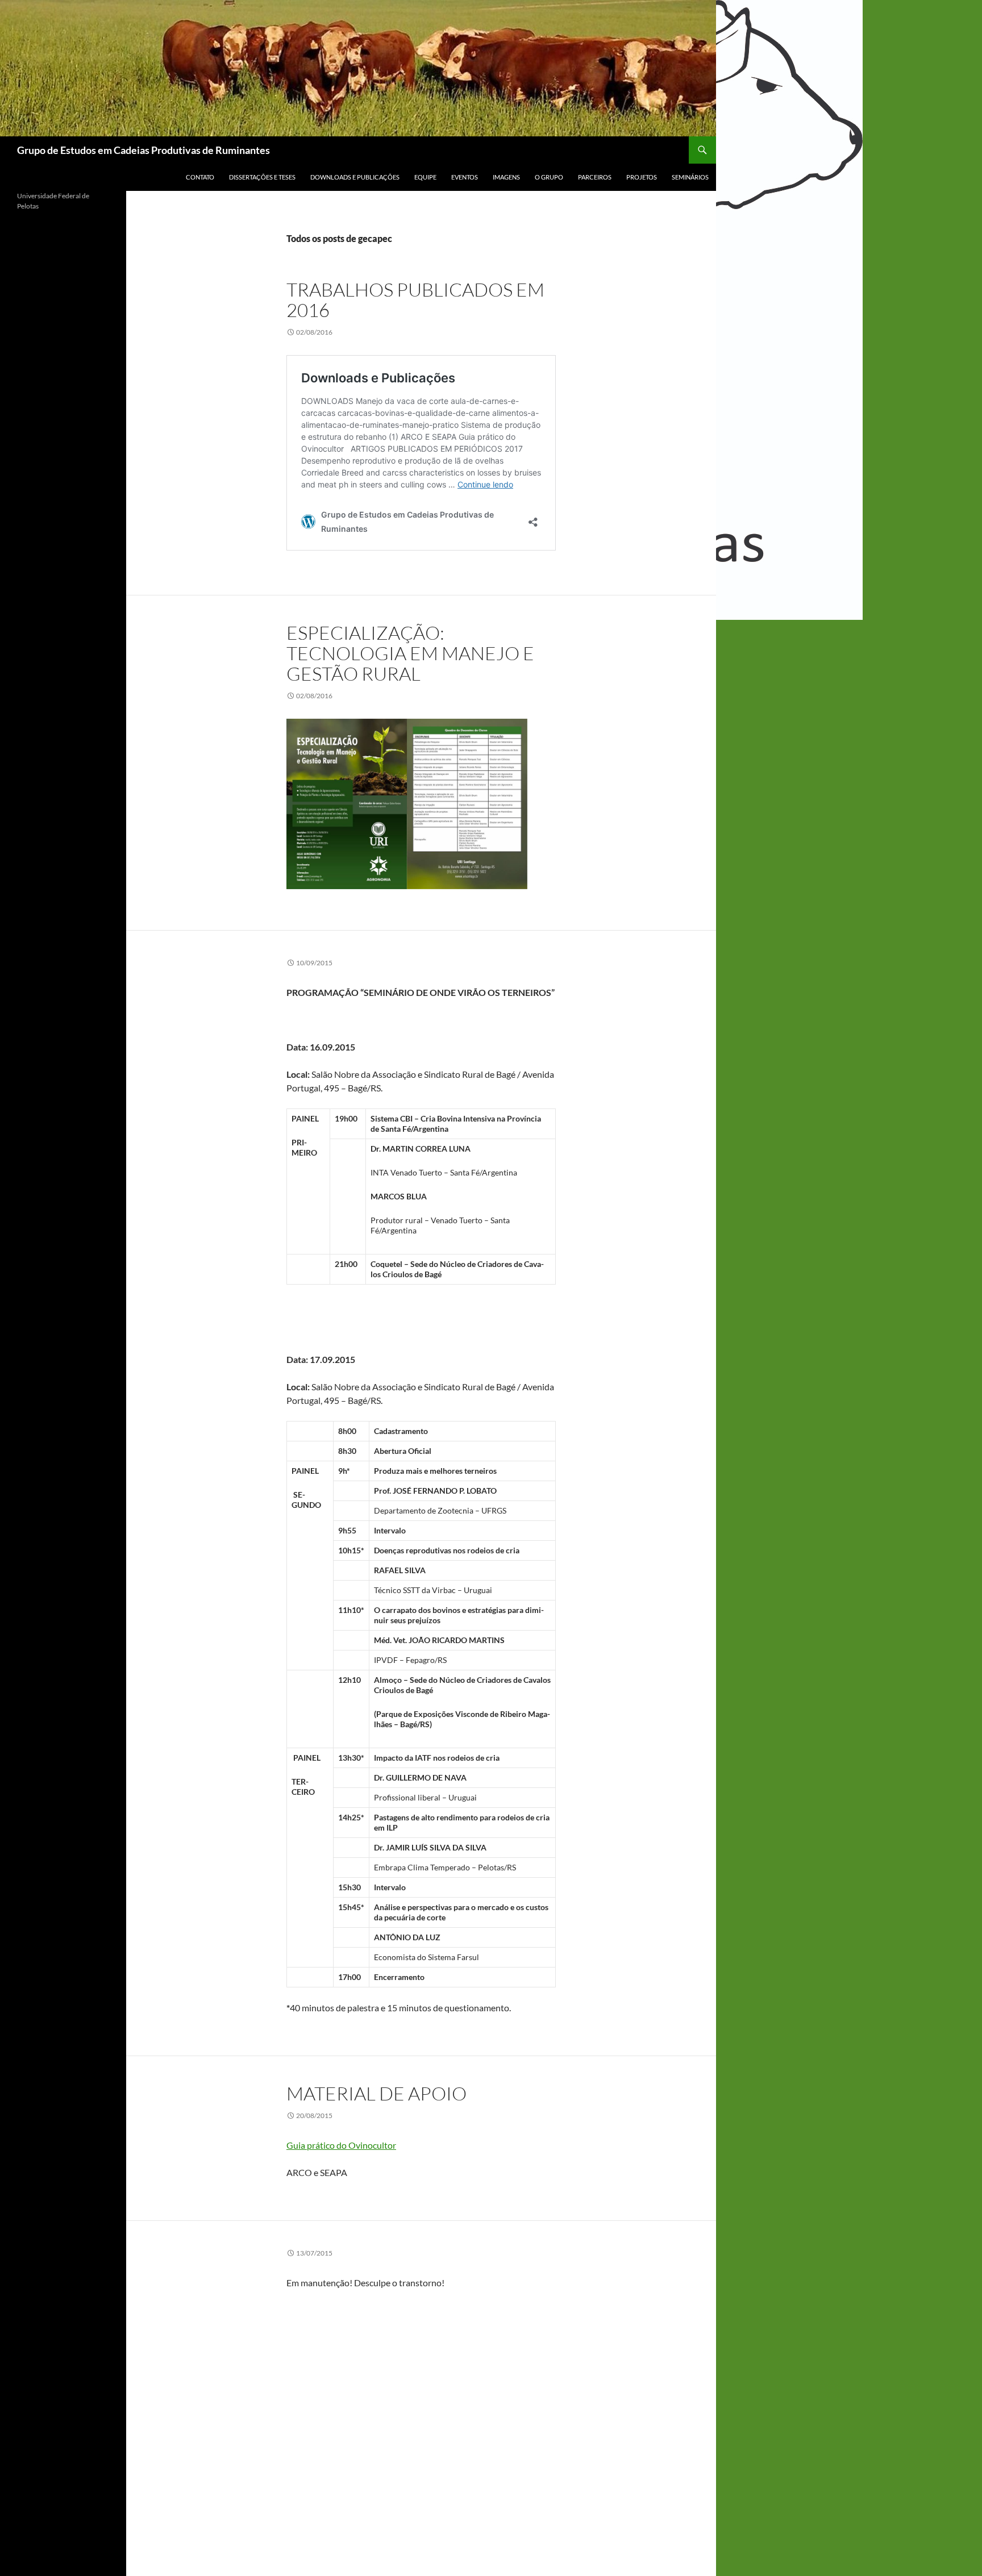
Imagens (506, 177)
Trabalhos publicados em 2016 (415, 300)
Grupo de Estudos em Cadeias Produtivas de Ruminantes (143, 150)
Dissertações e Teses (262, 177)
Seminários (690, 177)
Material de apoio (376, 2093)
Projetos (642, 177)
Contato (200, 177)
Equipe (425, 177)
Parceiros (595, 177)
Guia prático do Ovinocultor (341, 2145)
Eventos (465, 177)
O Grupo (549, 177)
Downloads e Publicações (355, 177)
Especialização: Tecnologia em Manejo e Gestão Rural (410, 653)
